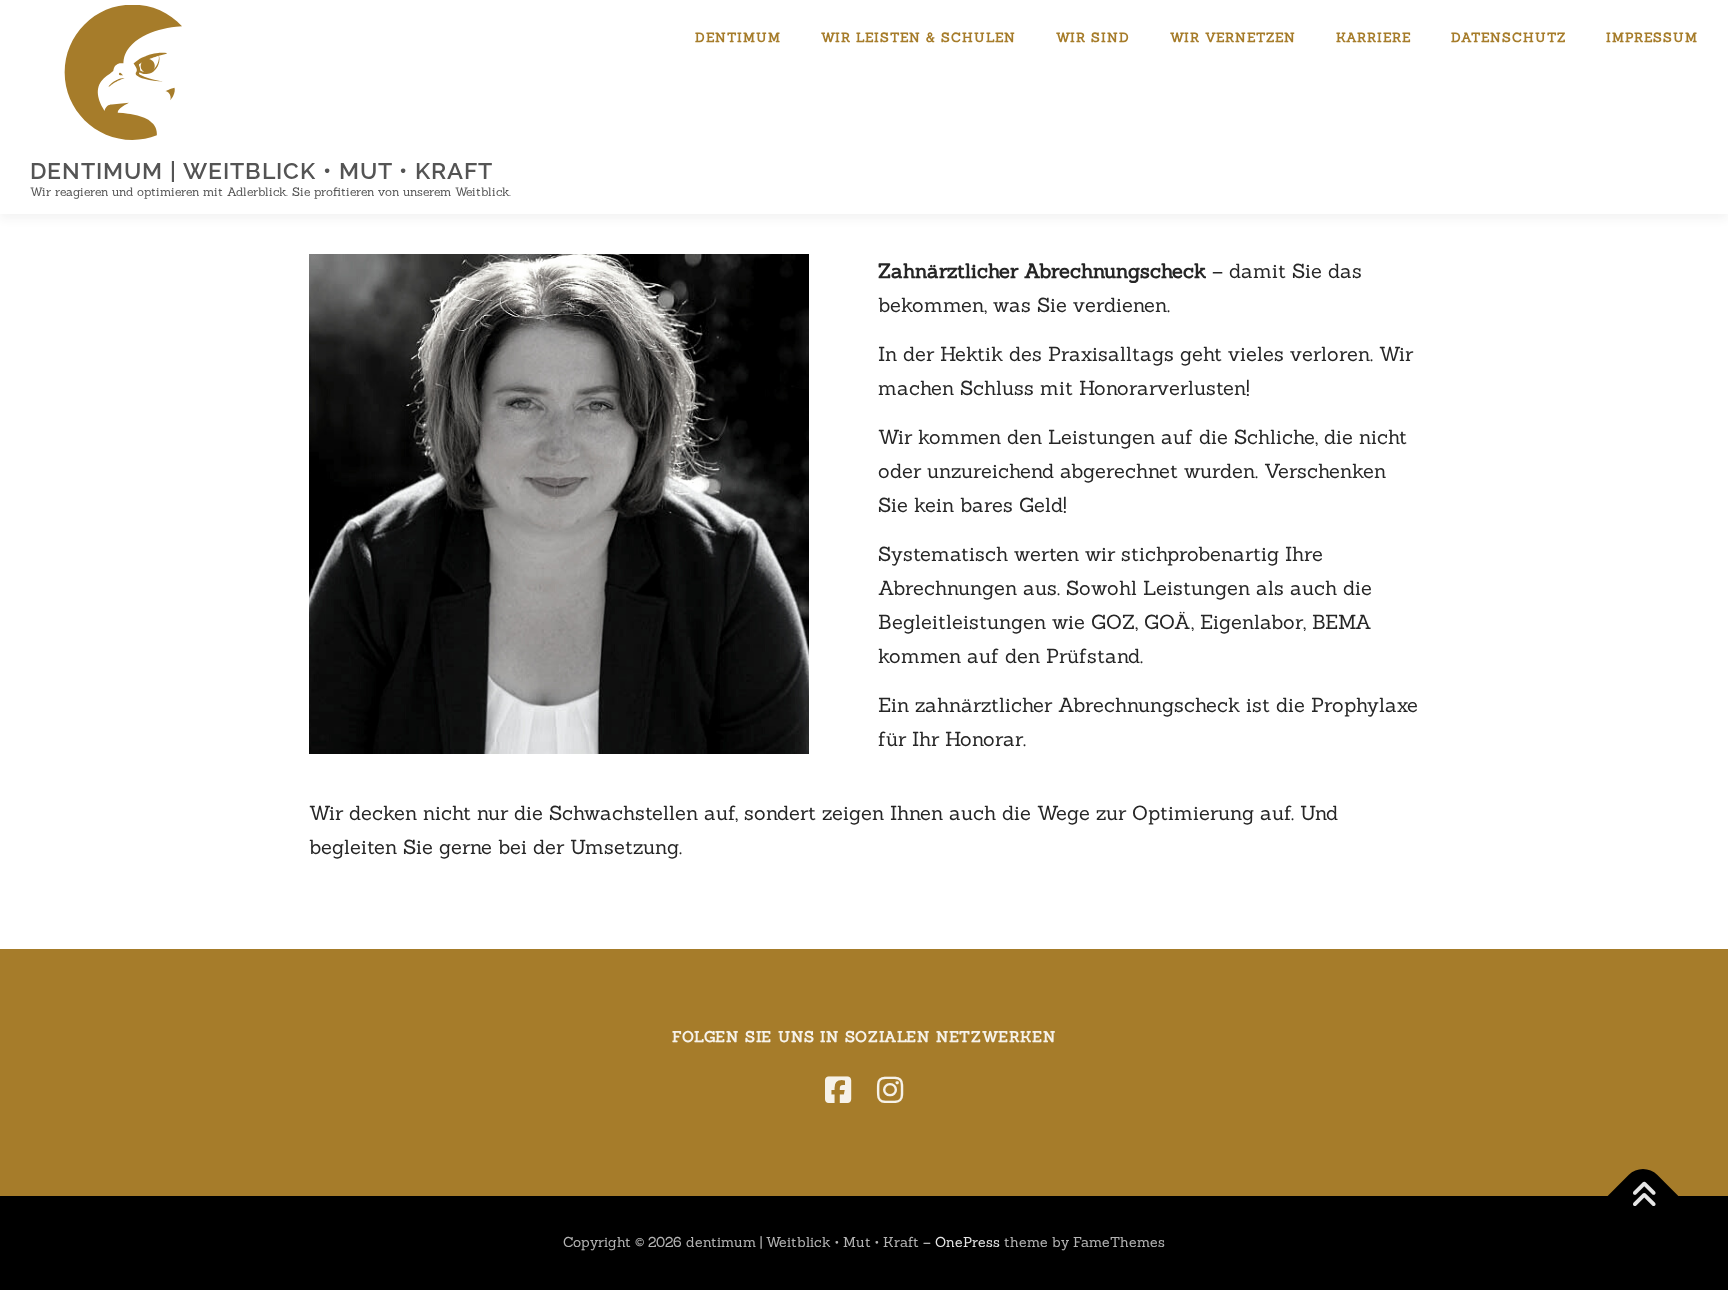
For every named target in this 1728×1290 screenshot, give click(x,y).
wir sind (1093, 37)
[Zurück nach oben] (1643, 1196)
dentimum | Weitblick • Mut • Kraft (261, 170)
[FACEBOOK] (838, 1090)
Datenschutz (1508, 37)
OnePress (967, 1242)
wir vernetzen (1233, 37)
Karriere (1373, 37)
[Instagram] (890, 1090)
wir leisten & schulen (918, 37)
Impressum (1652, 37)
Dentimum (738, 37)
